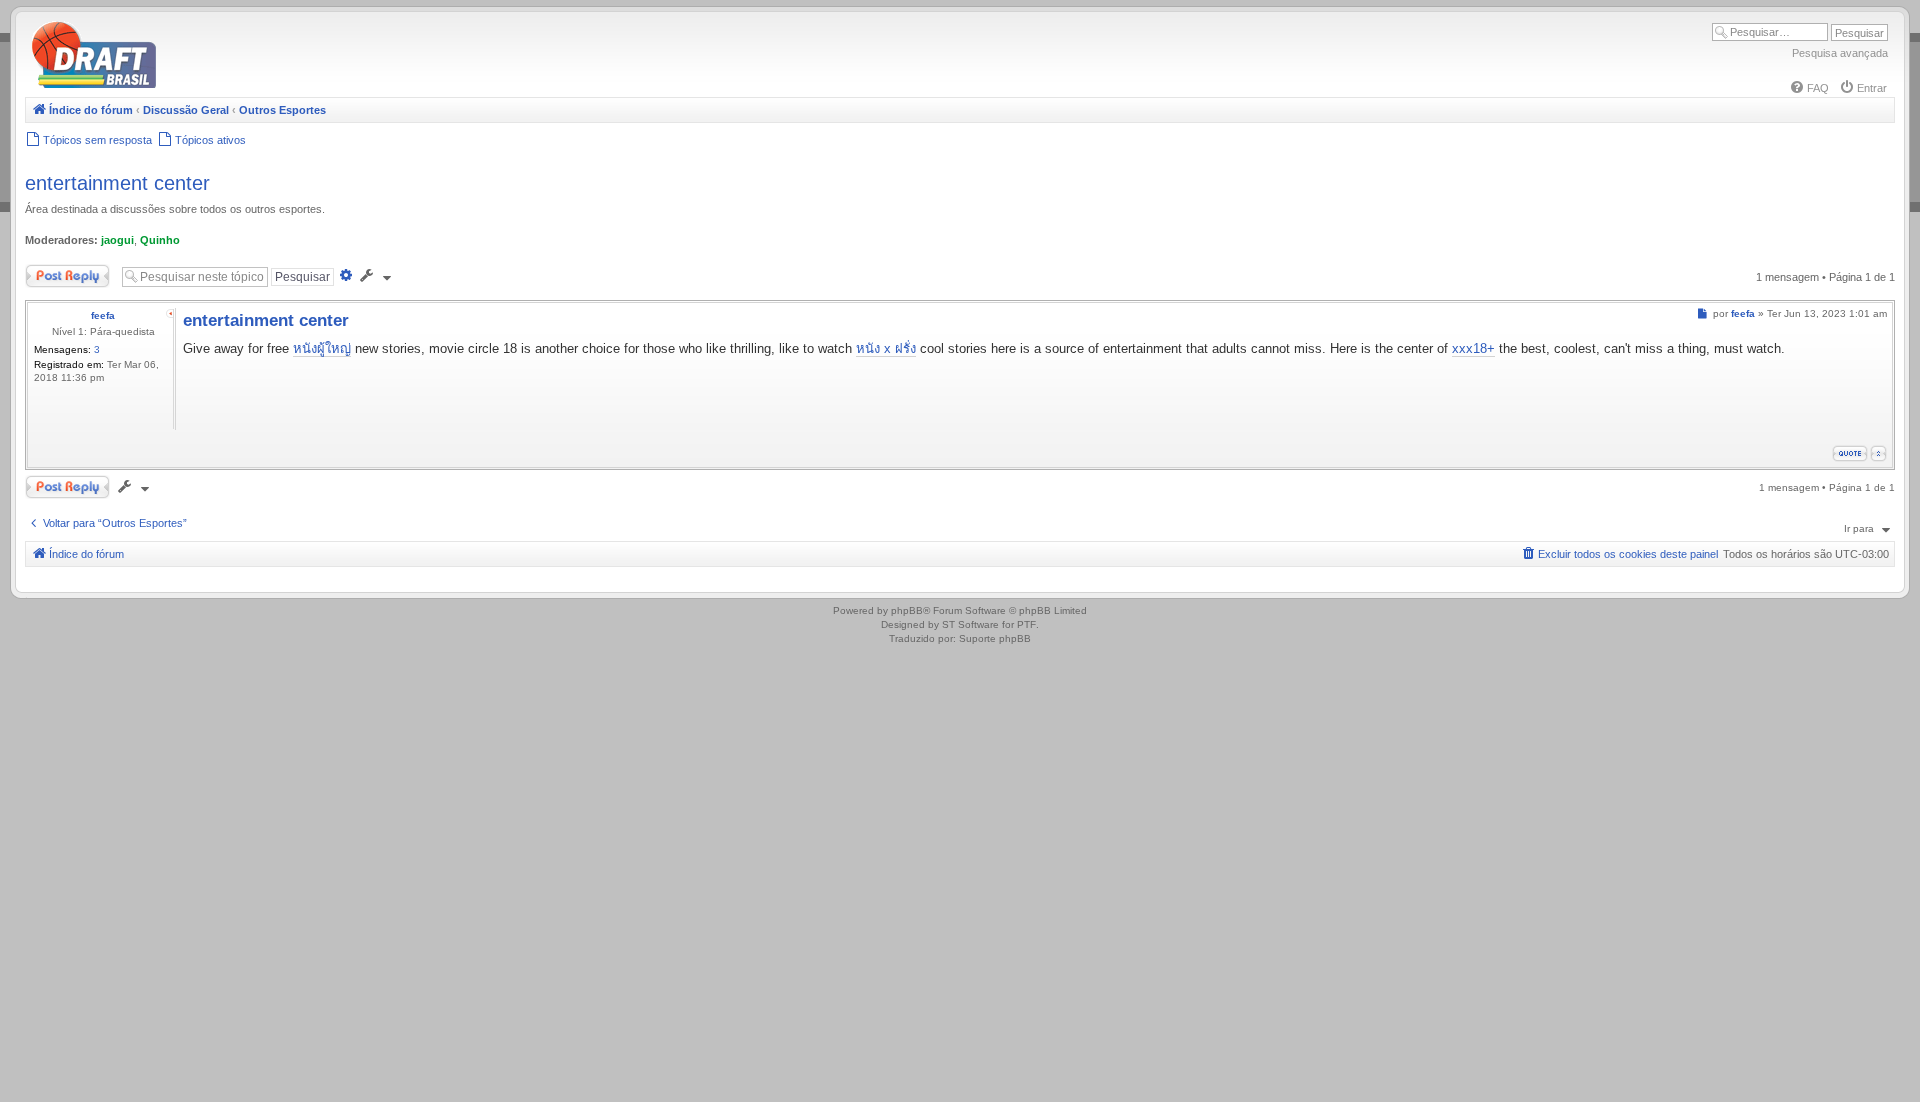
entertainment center (117, 183)
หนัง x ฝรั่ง (886, 348)
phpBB (907, 610)
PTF (1026, 624)
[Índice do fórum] (180, 84)
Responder (52, 272)
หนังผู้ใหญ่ (322, 348)
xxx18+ (1473, 348)
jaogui (117, 240)
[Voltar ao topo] (1878, 453)
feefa (103, 315)
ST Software (970, 624)
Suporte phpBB (995, 638)
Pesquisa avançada (1840, 53)
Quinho (160, 240)
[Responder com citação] (1850, 453)
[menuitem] (1809, 88)
